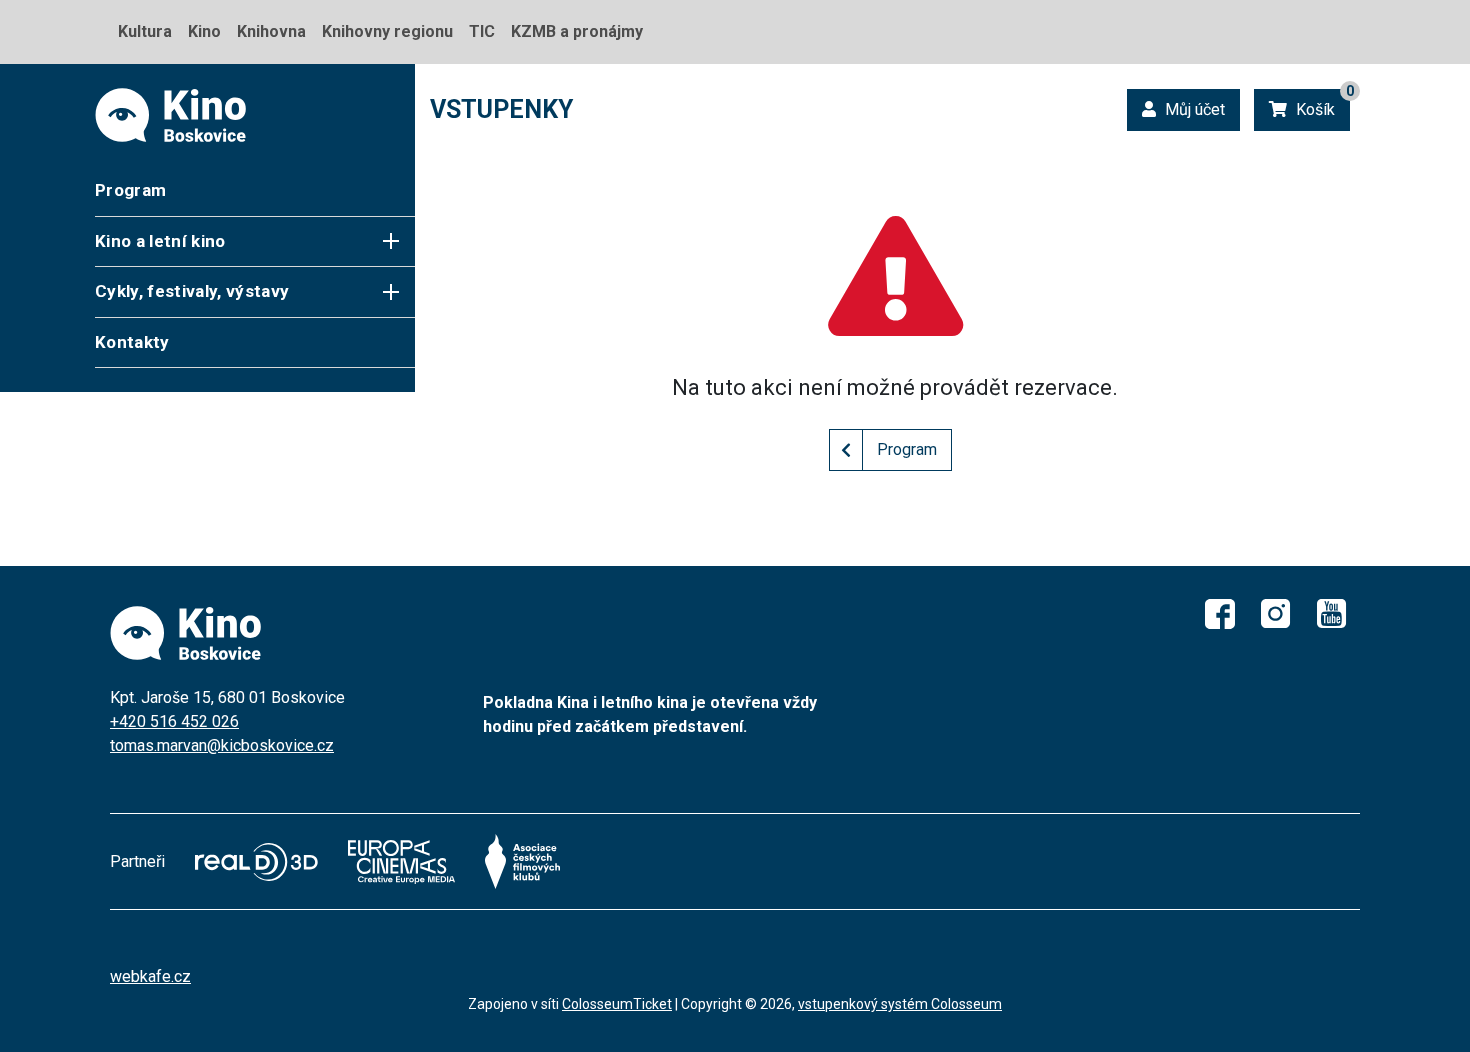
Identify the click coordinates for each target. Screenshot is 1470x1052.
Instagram (1276, 614)
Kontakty (132, 342)
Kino (204, 31)
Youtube (1332, 614)
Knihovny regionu (387, 31)
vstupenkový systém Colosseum (900, 1004)
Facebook (1220, 614)
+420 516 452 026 (174, 721)
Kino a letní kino (160, 241)
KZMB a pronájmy (577, 31)
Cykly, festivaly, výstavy (192, 291)
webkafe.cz (150, 976)
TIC (482, 31)
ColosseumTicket (617, 1004)
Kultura (145, 31)
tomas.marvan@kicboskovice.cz (222, 745)
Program (130, 190)
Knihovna (271, 31)
